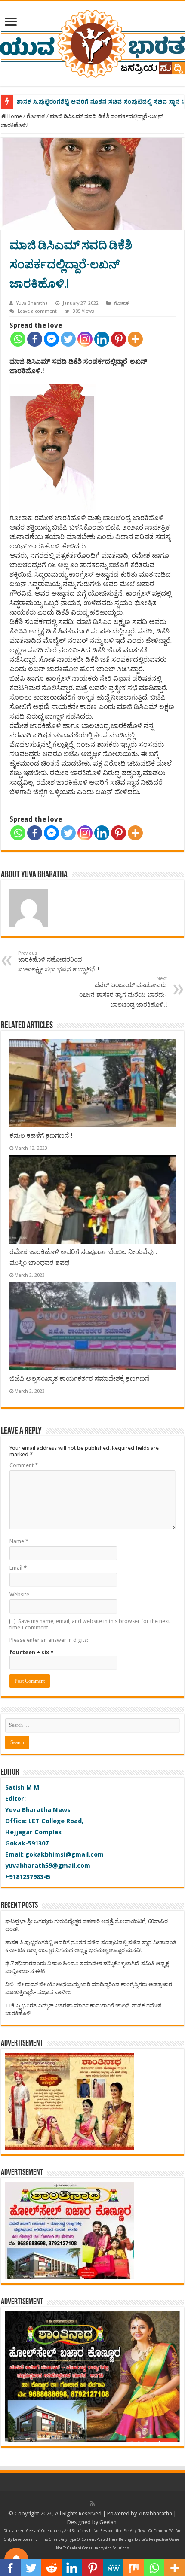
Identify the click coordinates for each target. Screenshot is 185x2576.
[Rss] (92, 2503)
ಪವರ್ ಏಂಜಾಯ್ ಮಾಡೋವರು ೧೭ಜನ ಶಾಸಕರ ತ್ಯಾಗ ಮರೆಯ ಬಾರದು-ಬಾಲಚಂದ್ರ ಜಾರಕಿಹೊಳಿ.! (123, 992)
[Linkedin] (102, 339)
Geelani (109, 2522)
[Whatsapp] (18, 339)
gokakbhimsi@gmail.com (65, 1854)
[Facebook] (35, 339)
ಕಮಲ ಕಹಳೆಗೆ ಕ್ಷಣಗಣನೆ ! (41, 1136)
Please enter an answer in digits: (49, 1640)
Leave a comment (37, 311)
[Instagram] (85, 339)
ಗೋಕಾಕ (36, 116)
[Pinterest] (119, 339)
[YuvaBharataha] (92, 42)
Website (19, 1594)
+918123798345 (28, 1877)
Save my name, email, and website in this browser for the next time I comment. (90, 1624)
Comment (24, 1465)
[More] (135, 339)
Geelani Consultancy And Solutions (57, 2531)
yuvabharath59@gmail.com (48, 1866)
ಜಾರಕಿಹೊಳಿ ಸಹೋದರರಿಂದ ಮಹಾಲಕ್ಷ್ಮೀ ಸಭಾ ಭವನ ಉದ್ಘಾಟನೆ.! (59, 962)
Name (19, 1541)
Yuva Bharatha (32, 303)
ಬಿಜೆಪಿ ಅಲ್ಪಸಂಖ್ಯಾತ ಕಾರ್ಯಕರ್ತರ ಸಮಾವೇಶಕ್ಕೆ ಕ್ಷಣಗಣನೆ (79, 1379)
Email (18, 1568)
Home (14, 116)
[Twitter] (68, 339)
